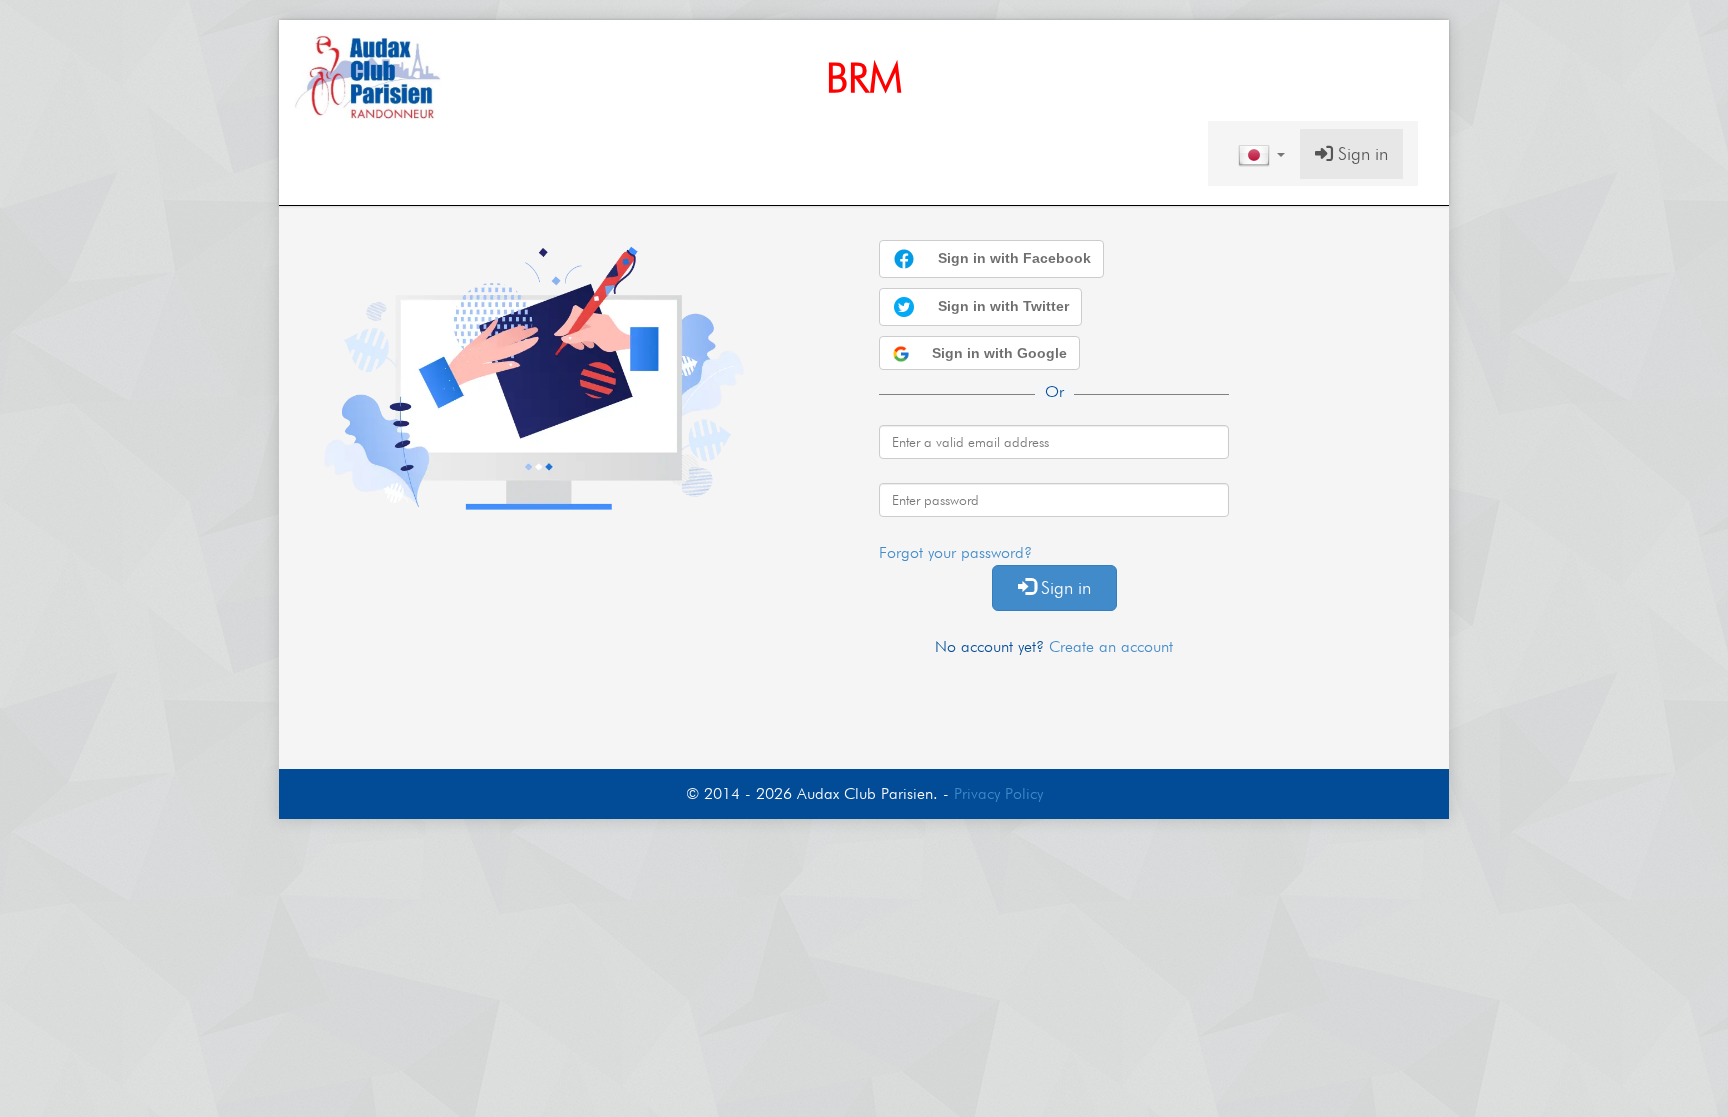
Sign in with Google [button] (997, 353)
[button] (1261, 155)
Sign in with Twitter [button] (1001, 306)
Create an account (1111, 646)
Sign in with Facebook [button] (1012, 258)
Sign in (1360, 153)
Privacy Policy (998, 793)
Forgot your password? (955, 552)
